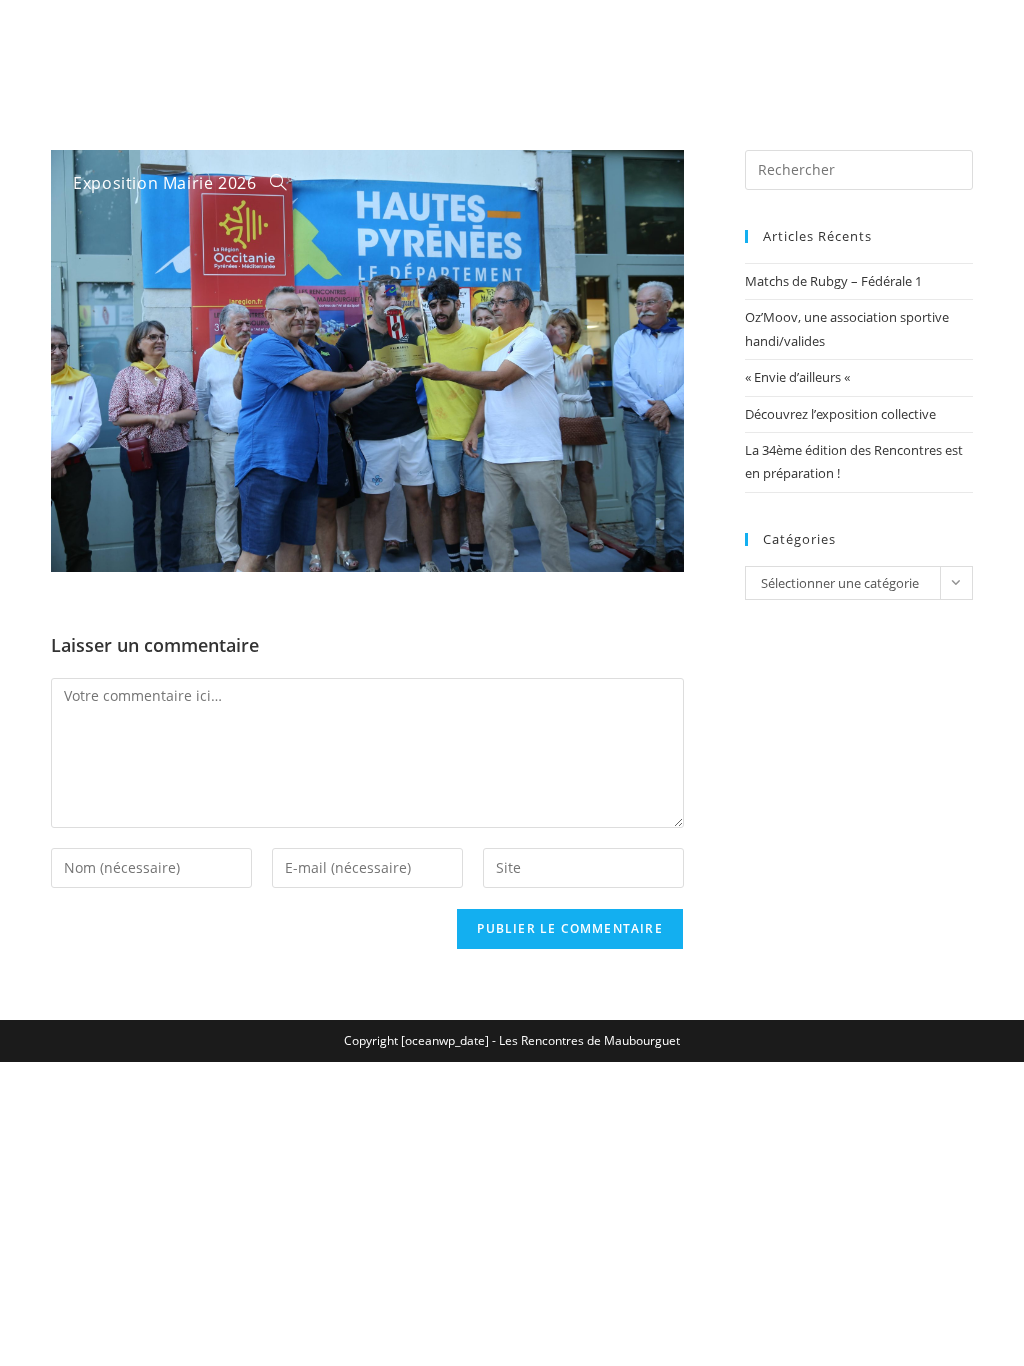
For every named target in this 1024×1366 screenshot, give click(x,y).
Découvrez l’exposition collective (840, 414)
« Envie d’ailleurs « (799, 377)
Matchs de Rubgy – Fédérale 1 (833, 281)
